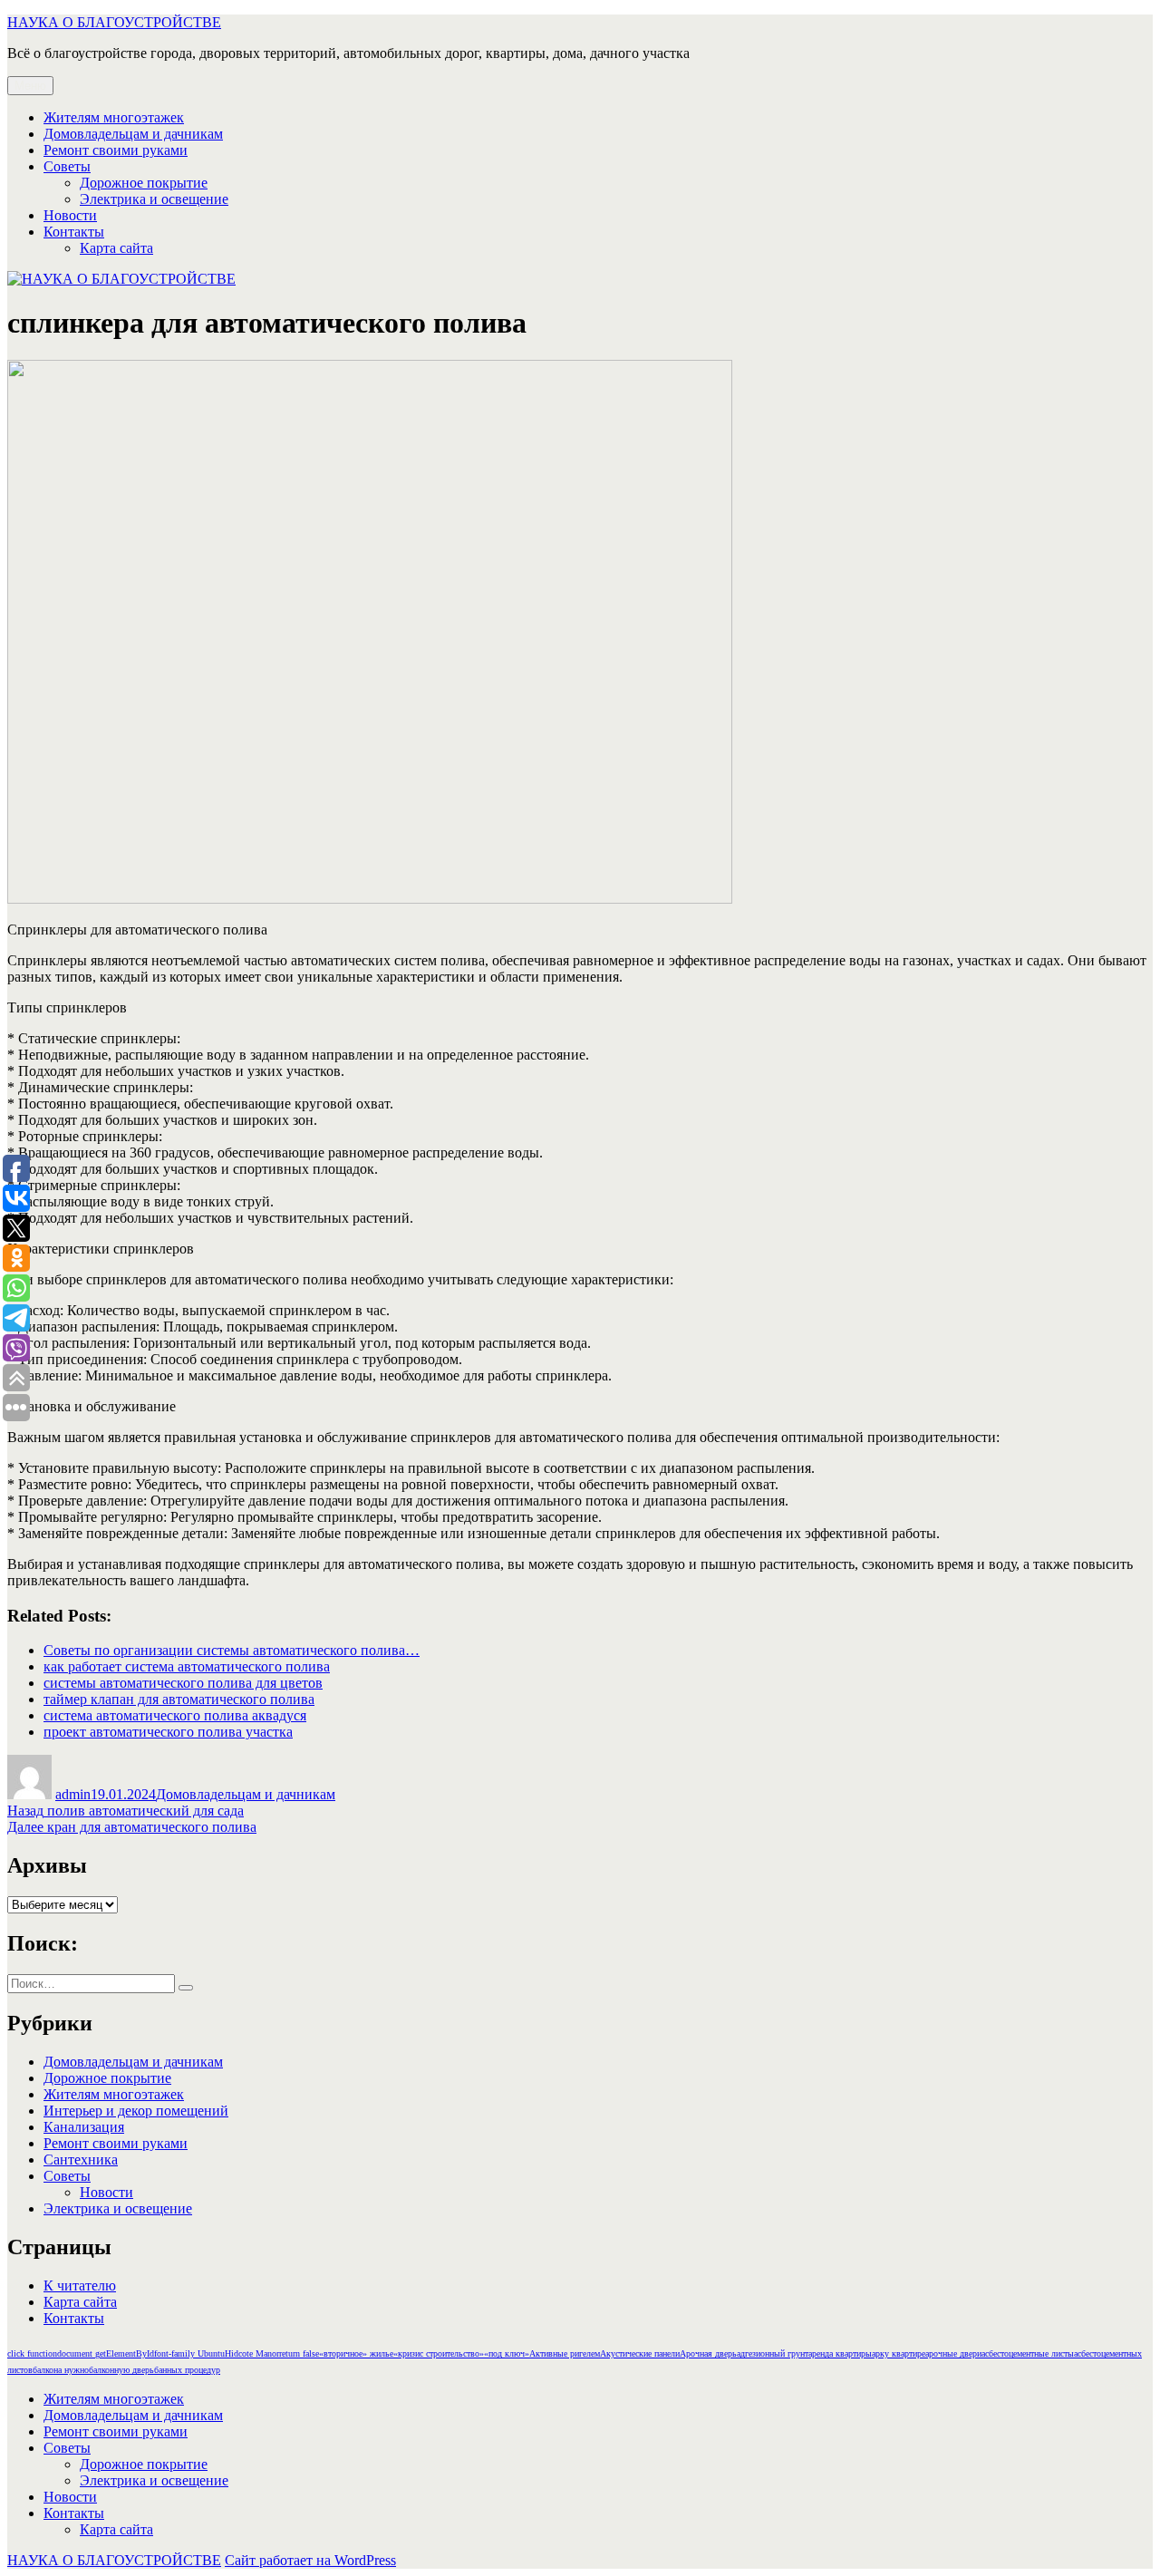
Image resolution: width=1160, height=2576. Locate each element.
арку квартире (899, 2353)
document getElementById (106, 2353)
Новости (70, 215)
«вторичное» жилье (356, 2353)
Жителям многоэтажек (114, 117)
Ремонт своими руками (116, 150)
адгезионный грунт (773, 2353)
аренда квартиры (840, 2353)
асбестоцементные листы (1028, 2353)
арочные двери (953, 2353)
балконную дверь (121, 2370)
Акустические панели (640, 2353)
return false (299, 2353)
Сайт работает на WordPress (310, 2560)
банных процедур (187, 2370)
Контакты (74, 232)
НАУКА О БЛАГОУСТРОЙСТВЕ (114, 22)
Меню (30, 86)
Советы (67, 166)
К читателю (80, 2285)
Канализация (84, 2127)
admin (73, 1794)
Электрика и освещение (154, 199)
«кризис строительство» (439, 2353)
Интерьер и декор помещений (136, 2111)
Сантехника (81, 2160)
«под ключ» (507, 2353)
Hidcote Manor (252, 2353)
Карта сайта (116, 248)
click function (32, 2353)
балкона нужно (61, 2370)
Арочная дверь (708, 2353)
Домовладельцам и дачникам (133, 134)
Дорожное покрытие (144, 183)
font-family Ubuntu (189, 2353)
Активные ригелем (565, 2353)
